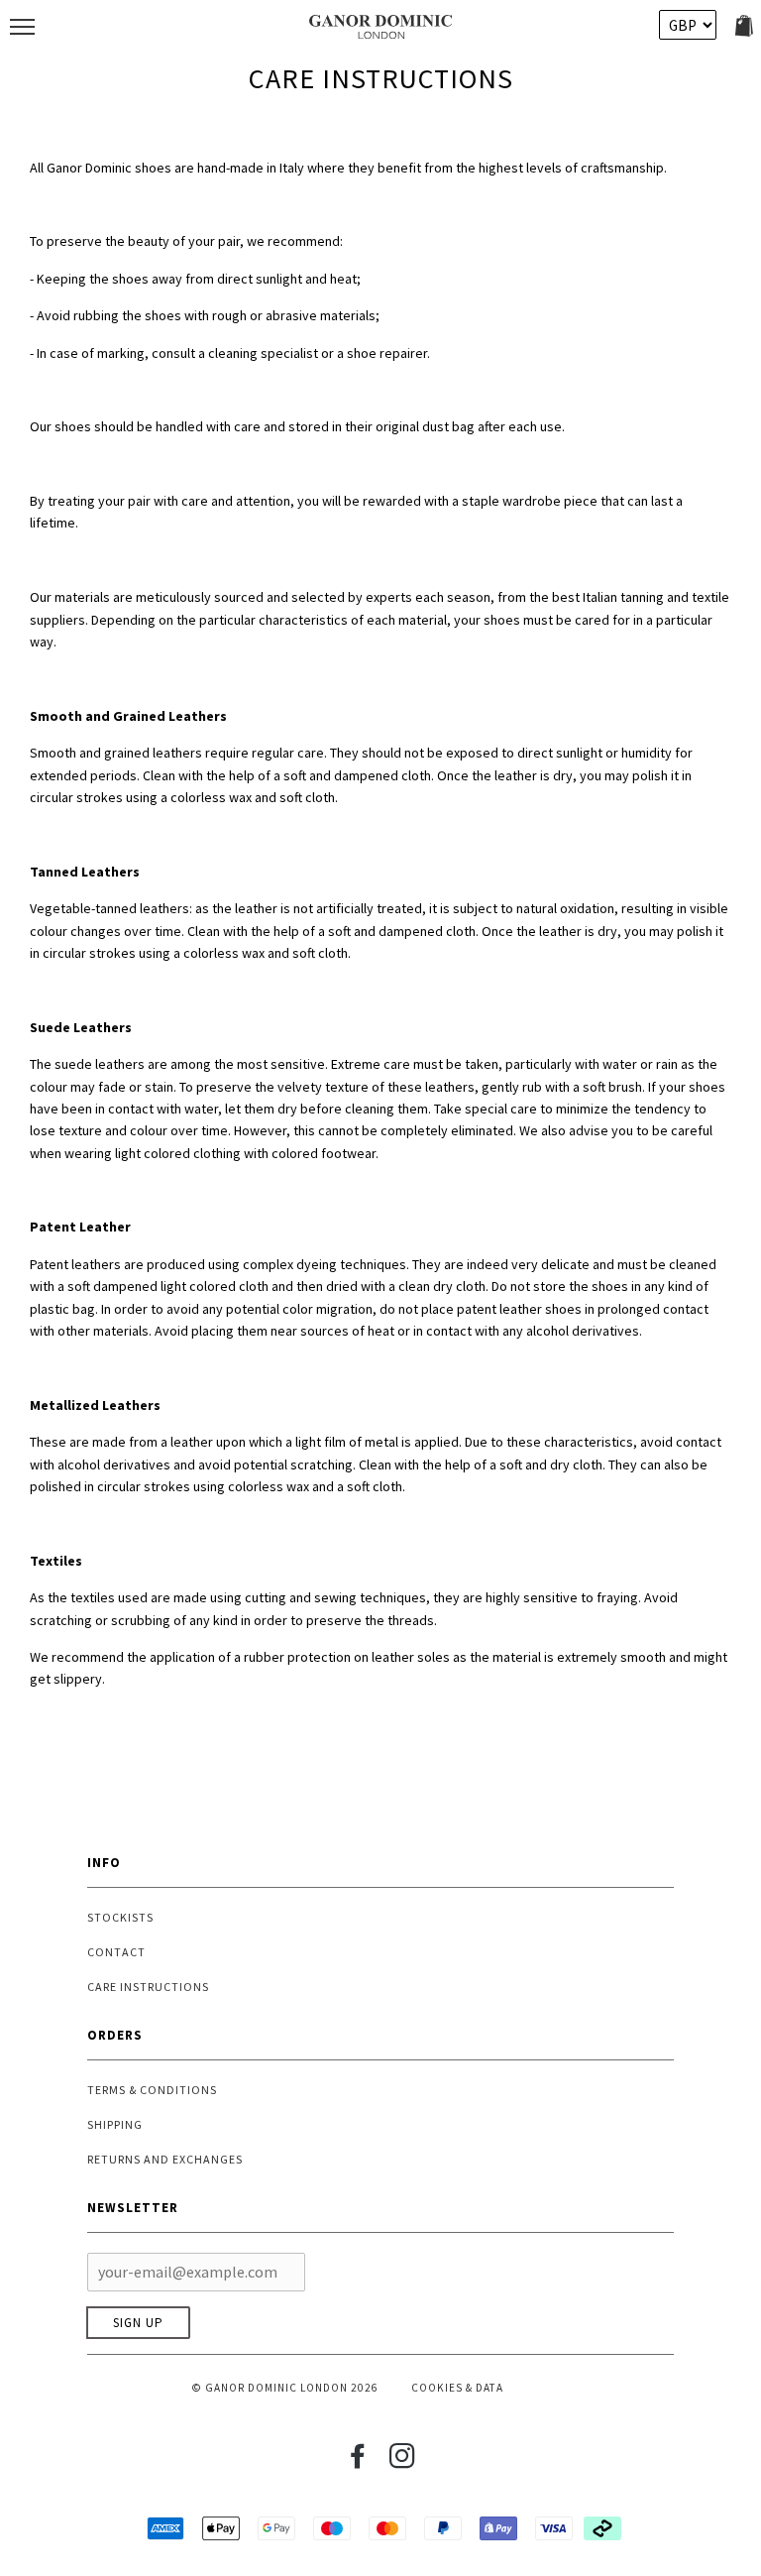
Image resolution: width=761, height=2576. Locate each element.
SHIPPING (115, 2124)
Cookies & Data (457, 2388)
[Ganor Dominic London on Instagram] (403, 2462)
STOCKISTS (120, 1917)
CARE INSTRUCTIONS (148, 1987)
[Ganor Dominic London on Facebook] (358, 2462)
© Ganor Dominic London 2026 (285, 2388)
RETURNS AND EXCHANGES (165, 2159)
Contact (116, 1952)
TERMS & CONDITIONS (152, 2090)
